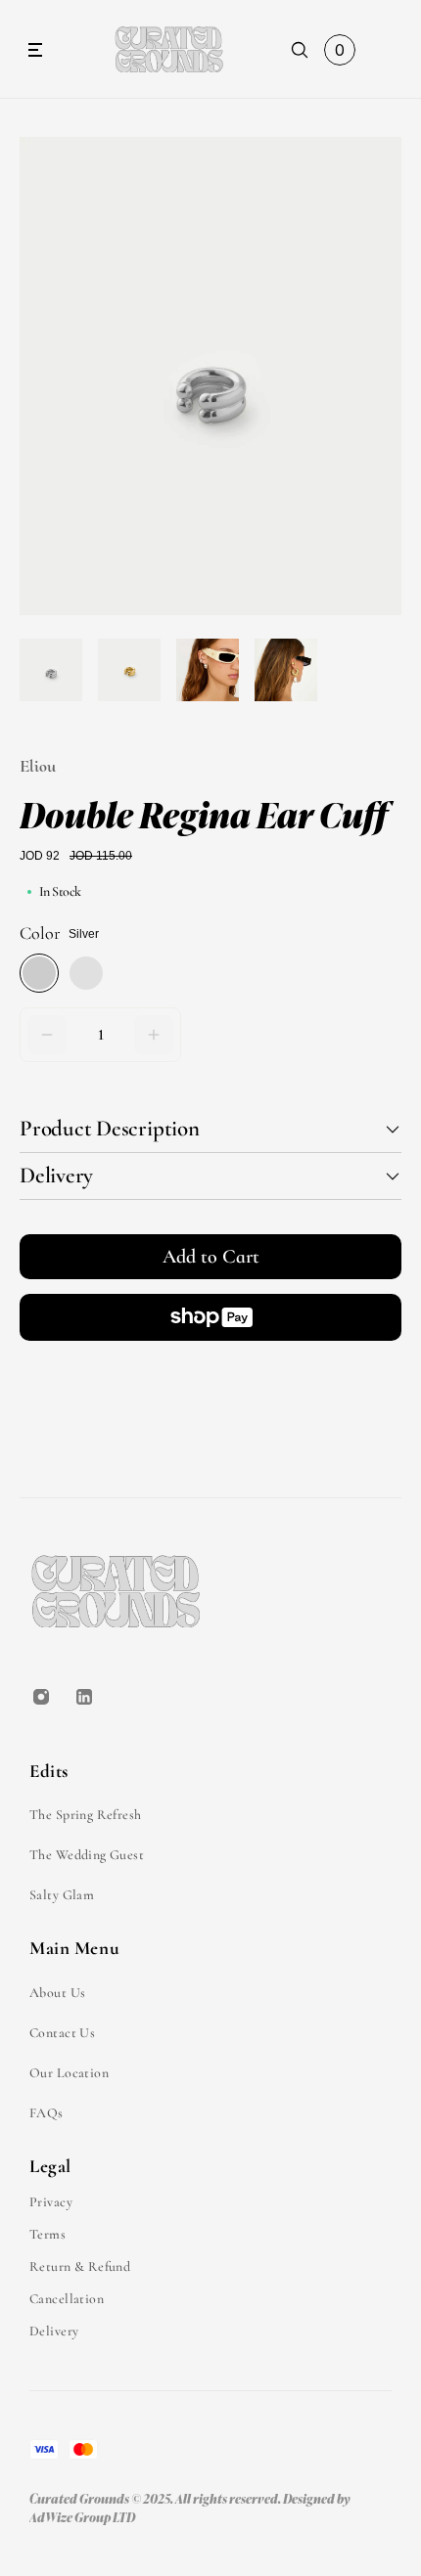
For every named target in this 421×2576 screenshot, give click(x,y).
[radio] (39, 973)
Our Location (69, 2073)
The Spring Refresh (86, 1815)
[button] (47, 1035)
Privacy (51, 2202)
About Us (57, 1993)
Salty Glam (62, 1895)
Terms (47, 2234)
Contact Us (62, 2033)
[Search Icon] (300, 50)
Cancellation (67, 2299)
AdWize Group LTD (82, 2517)
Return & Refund (80, 2266)
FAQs (47, 2113)
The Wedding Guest (87, 1855)
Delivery (54, 2331)
